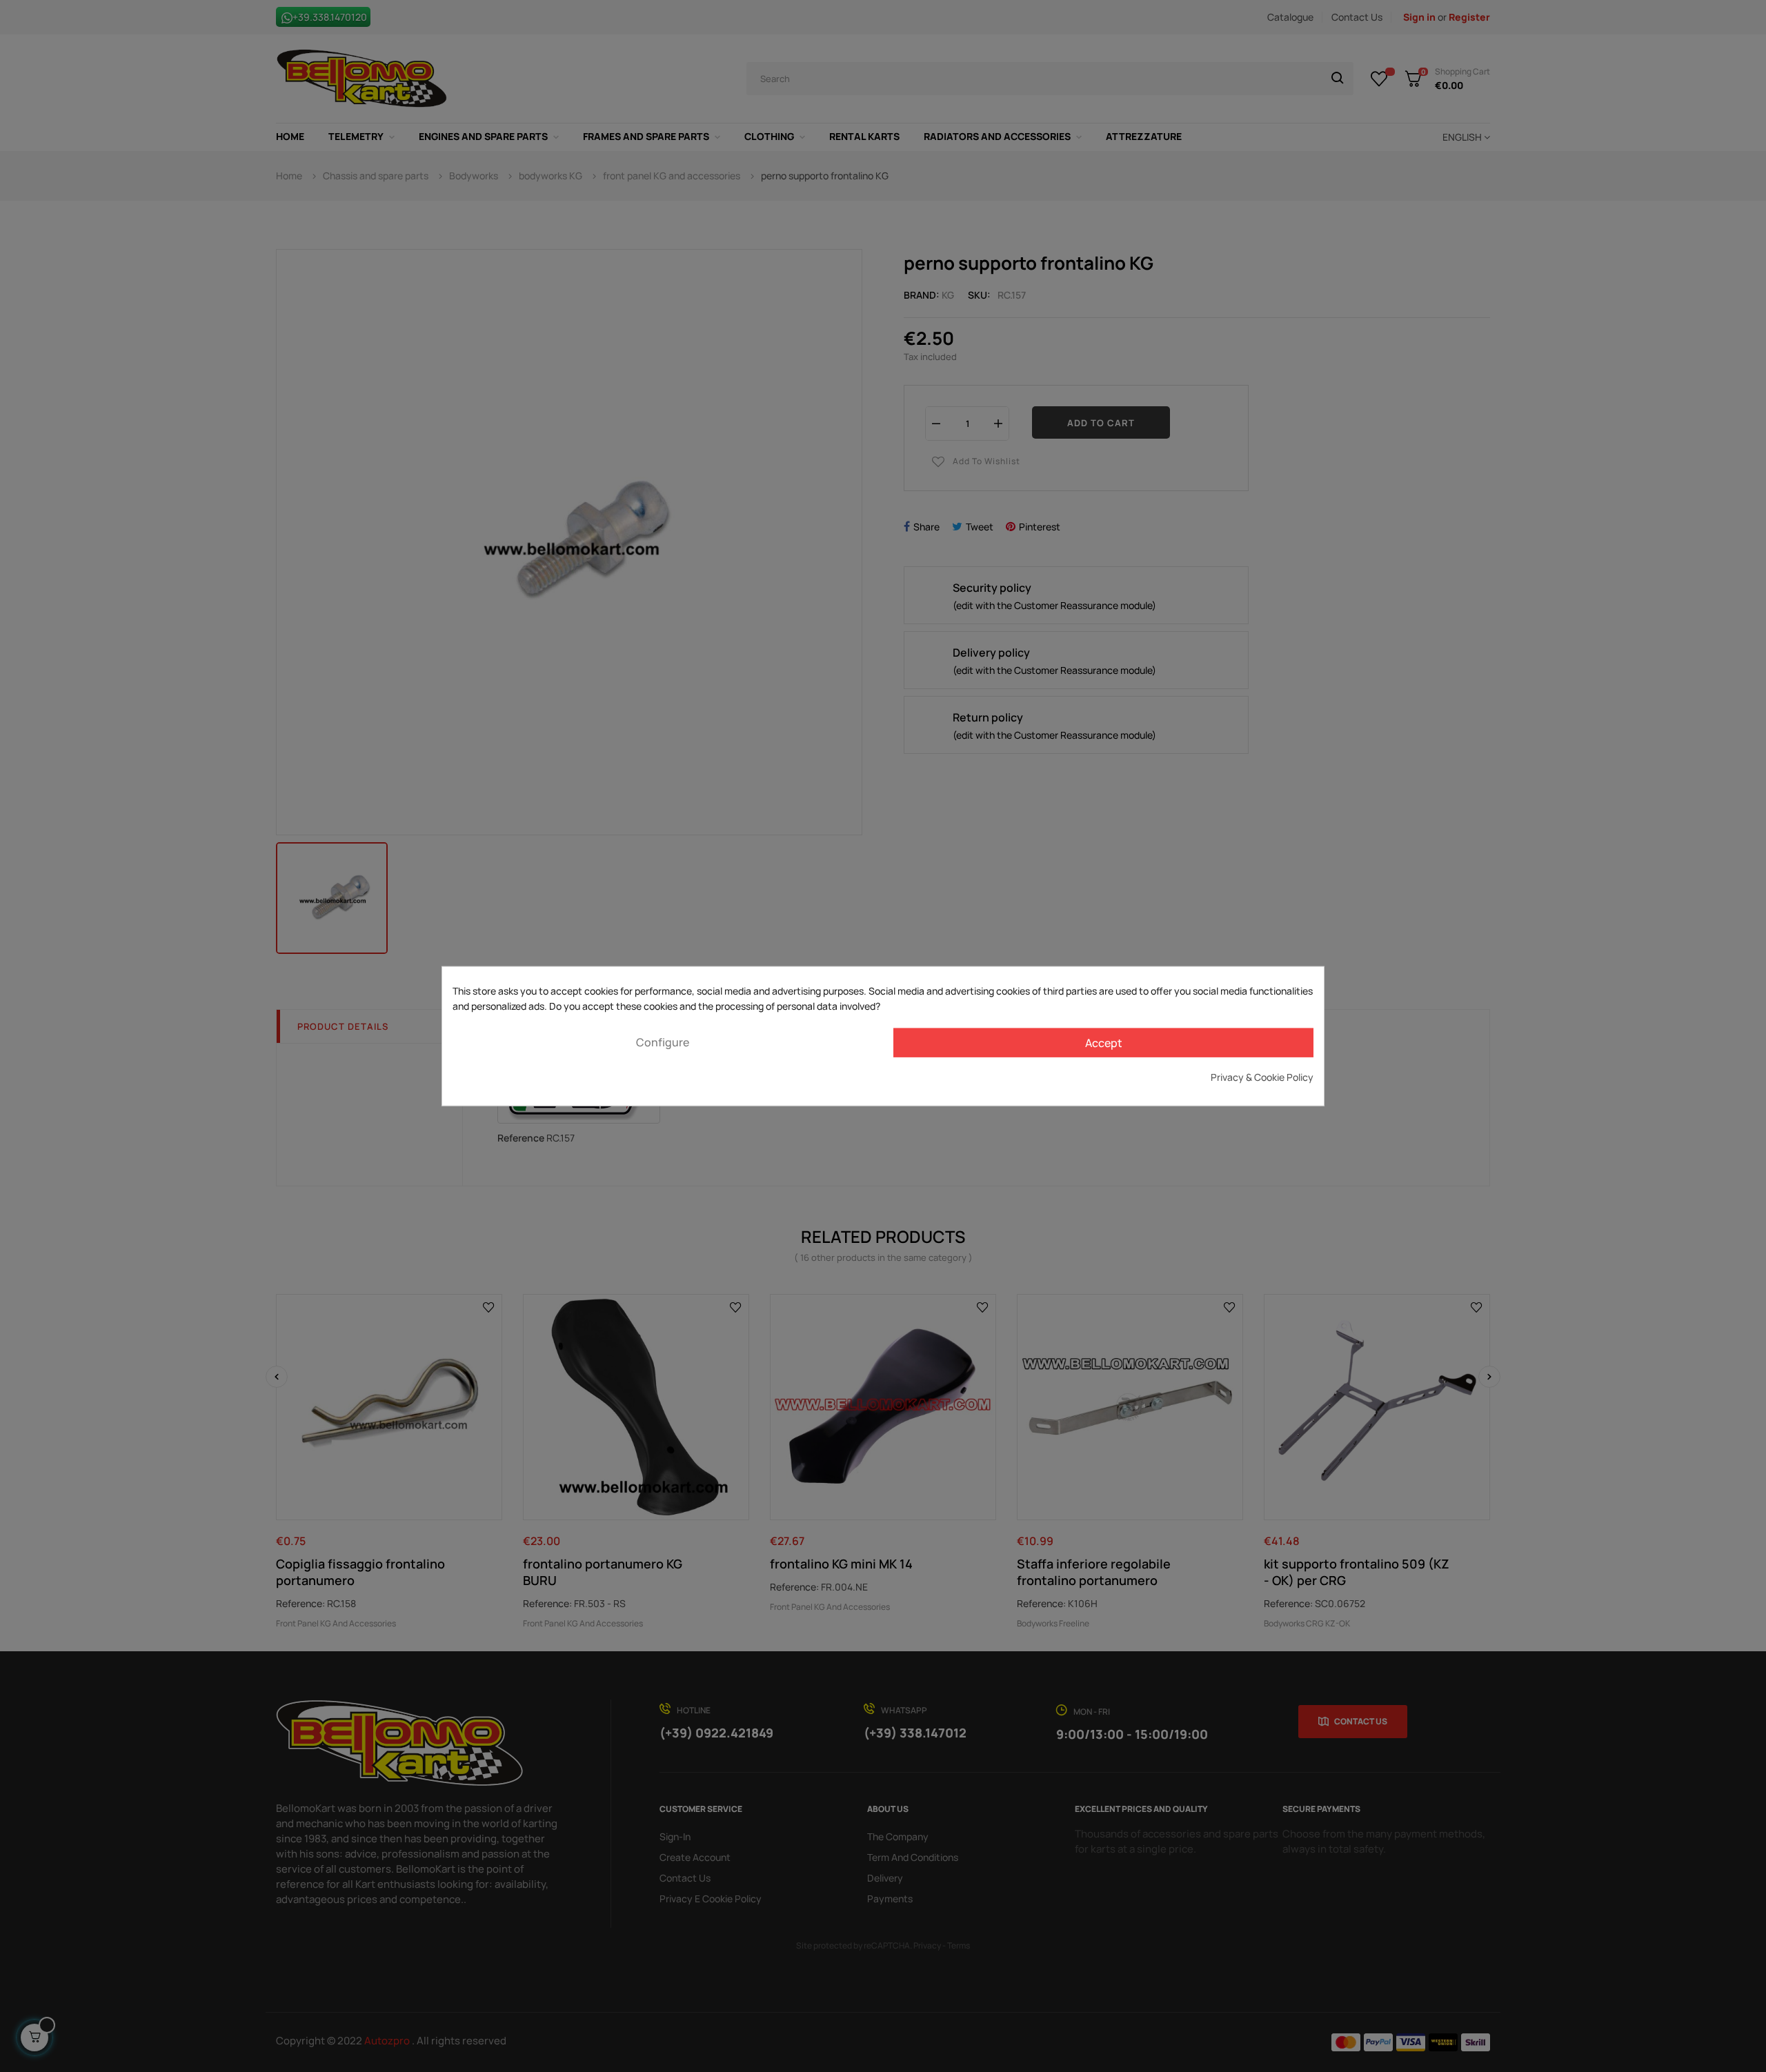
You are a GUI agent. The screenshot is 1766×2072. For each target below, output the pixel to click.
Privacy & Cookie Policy (1262, 1076)
